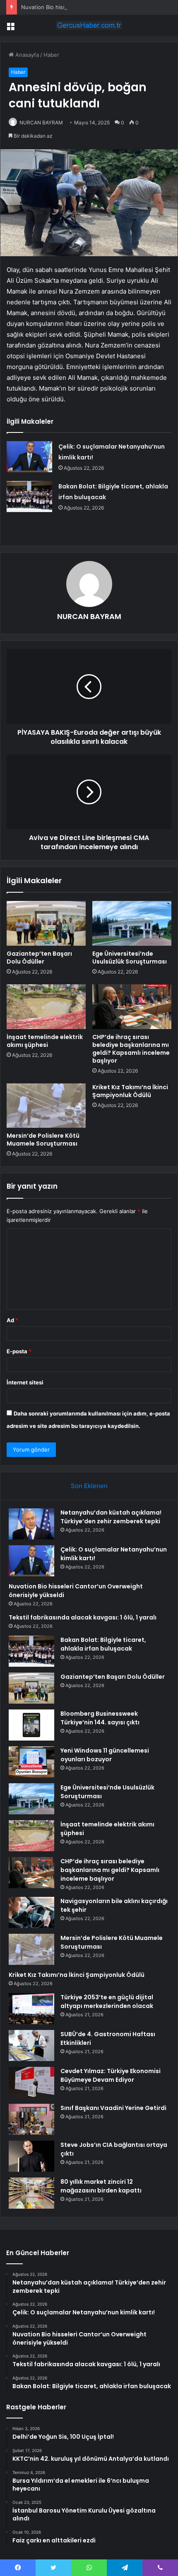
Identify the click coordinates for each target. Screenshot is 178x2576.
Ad (12, 1320)
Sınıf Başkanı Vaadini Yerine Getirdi (113, 2108)
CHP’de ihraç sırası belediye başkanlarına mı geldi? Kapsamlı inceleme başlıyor (131, 1049)
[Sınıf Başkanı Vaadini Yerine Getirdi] (31, 2119)
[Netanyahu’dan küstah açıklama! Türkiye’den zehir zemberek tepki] (31, 1524)
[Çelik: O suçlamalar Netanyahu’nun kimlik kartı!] (29, 457)
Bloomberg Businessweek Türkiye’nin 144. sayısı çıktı (100, 1718)
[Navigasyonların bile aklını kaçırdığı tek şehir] (31, 1912)
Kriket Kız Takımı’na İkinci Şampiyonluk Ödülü (130, 1091)
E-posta (19, 1351)
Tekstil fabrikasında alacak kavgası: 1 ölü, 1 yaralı (83, 1617)
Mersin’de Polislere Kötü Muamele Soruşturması (43, 1140)
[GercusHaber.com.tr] (89, 25)
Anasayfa (26, 55)
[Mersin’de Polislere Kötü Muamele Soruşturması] (46, 1106)
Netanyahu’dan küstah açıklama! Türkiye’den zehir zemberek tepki (111, 1517)
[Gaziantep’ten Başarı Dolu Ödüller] (46, 923)
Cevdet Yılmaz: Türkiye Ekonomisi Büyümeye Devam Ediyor (111, 2075)
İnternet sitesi (25, 1382)
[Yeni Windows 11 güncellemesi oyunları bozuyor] (31, 1762)
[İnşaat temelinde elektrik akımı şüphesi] (46, 1007)
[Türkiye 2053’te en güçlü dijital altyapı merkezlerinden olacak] (31, 2009)
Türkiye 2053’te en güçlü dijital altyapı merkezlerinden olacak (107, 2002)
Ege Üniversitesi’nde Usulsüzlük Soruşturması (130, 958)
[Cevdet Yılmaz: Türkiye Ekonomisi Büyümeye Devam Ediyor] (31, 2082)
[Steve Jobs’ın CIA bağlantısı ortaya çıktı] (31, 2156)
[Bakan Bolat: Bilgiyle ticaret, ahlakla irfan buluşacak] (29, 497)
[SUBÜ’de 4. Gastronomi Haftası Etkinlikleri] (31, 2046)
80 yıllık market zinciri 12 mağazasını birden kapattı (101, 2186)
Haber (51, 55)
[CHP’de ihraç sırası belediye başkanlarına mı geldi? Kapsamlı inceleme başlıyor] (132, 1007)
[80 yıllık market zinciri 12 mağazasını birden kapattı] (31, 2193)
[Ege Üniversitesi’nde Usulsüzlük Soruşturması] (132, 923)
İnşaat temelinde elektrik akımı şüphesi (45, 1041)
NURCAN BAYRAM (41, 123)
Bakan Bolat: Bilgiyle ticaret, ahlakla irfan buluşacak (103, 1644)
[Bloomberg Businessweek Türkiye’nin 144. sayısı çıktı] (31, 1725)
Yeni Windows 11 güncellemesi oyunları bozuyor (105, 1755)
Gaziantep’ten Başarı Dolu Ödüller (39, 958)
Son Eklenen (89, 1486)
